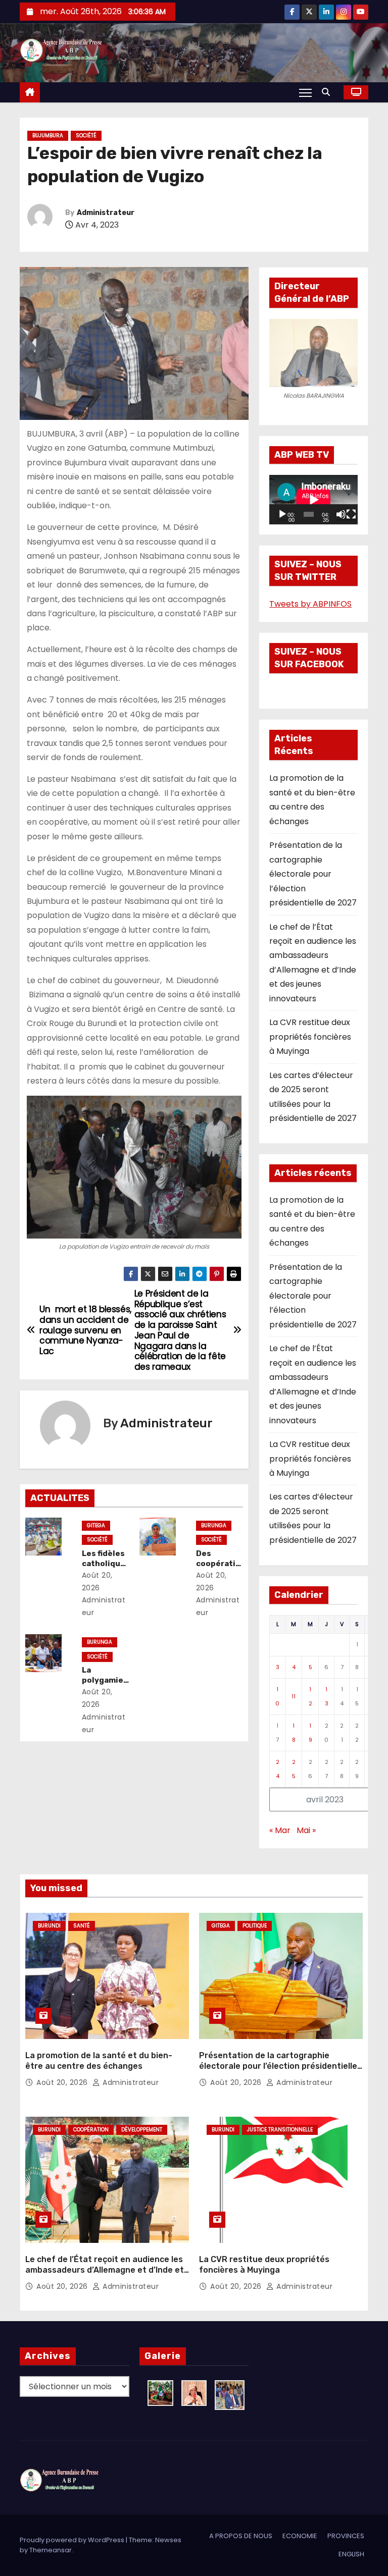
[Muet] (341, 514)
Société (86, 136)
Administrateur (106, 213)
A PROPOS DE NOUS (241, 2536)
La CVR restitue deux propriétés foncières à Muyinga (310, 1037)
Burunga (214, 1525)
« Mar (280, 1830)
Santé (82, 1926)
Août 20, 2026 (63, 2082)
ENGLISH (351, 2554)
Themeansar (51, 2550)
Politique (255, 1926)
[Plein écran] (351, 514)
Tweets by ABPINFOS (310, 604)
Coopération (91, 2130)
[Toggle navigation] (305, 92)
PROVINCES (346, 2536)
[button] (328, 92)
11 (294, 1696)
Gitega (96, 1525)
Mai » (306, 1830)
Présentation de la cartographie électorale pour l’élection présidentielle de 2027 (313, 874)
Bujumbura (48, 136)
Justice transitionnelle (280, 2130)
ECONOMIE (300, 2536)
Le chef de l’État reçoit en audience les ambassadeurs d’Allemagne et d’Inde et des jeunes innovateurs (105, 2270)
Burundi (49, 1926)
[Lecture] (282, 514)
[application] (313, 500)
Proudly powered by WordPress (73, 2540)
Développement (142, 2130)
